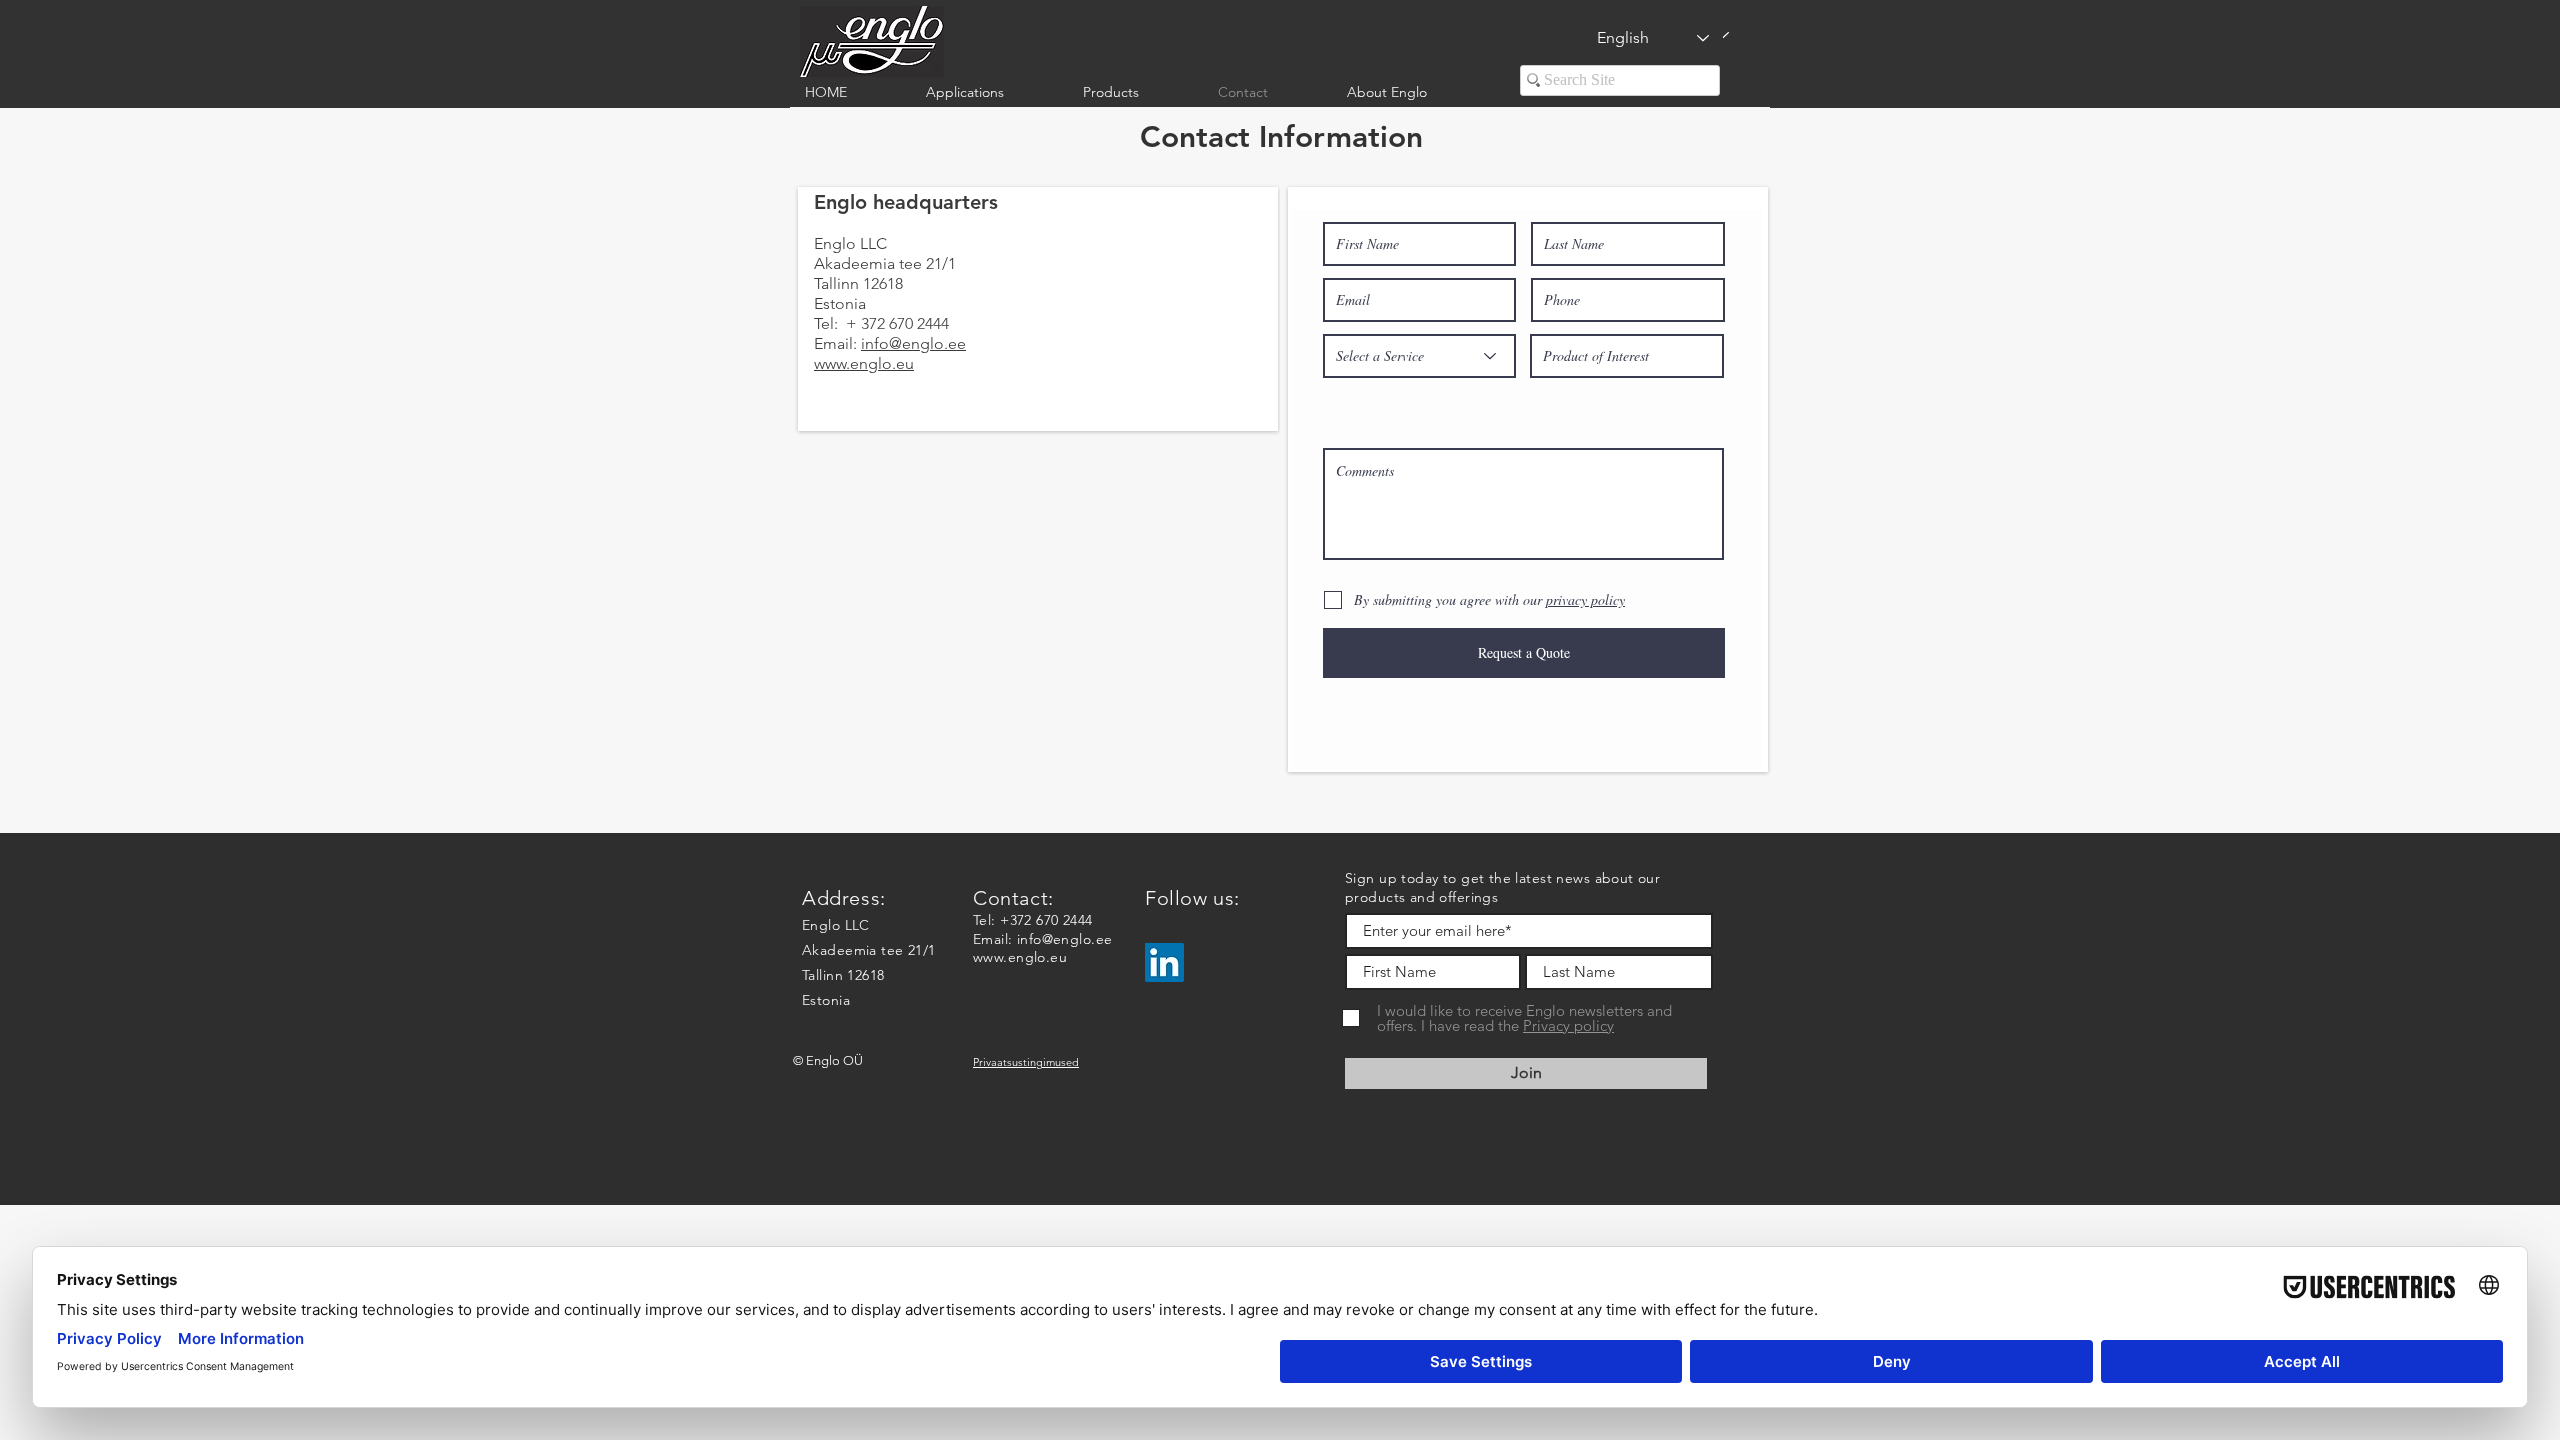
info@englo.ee (913, 343)
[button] (989, 92)
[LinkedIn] (1164, 962)
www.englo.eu (1020, 957)
